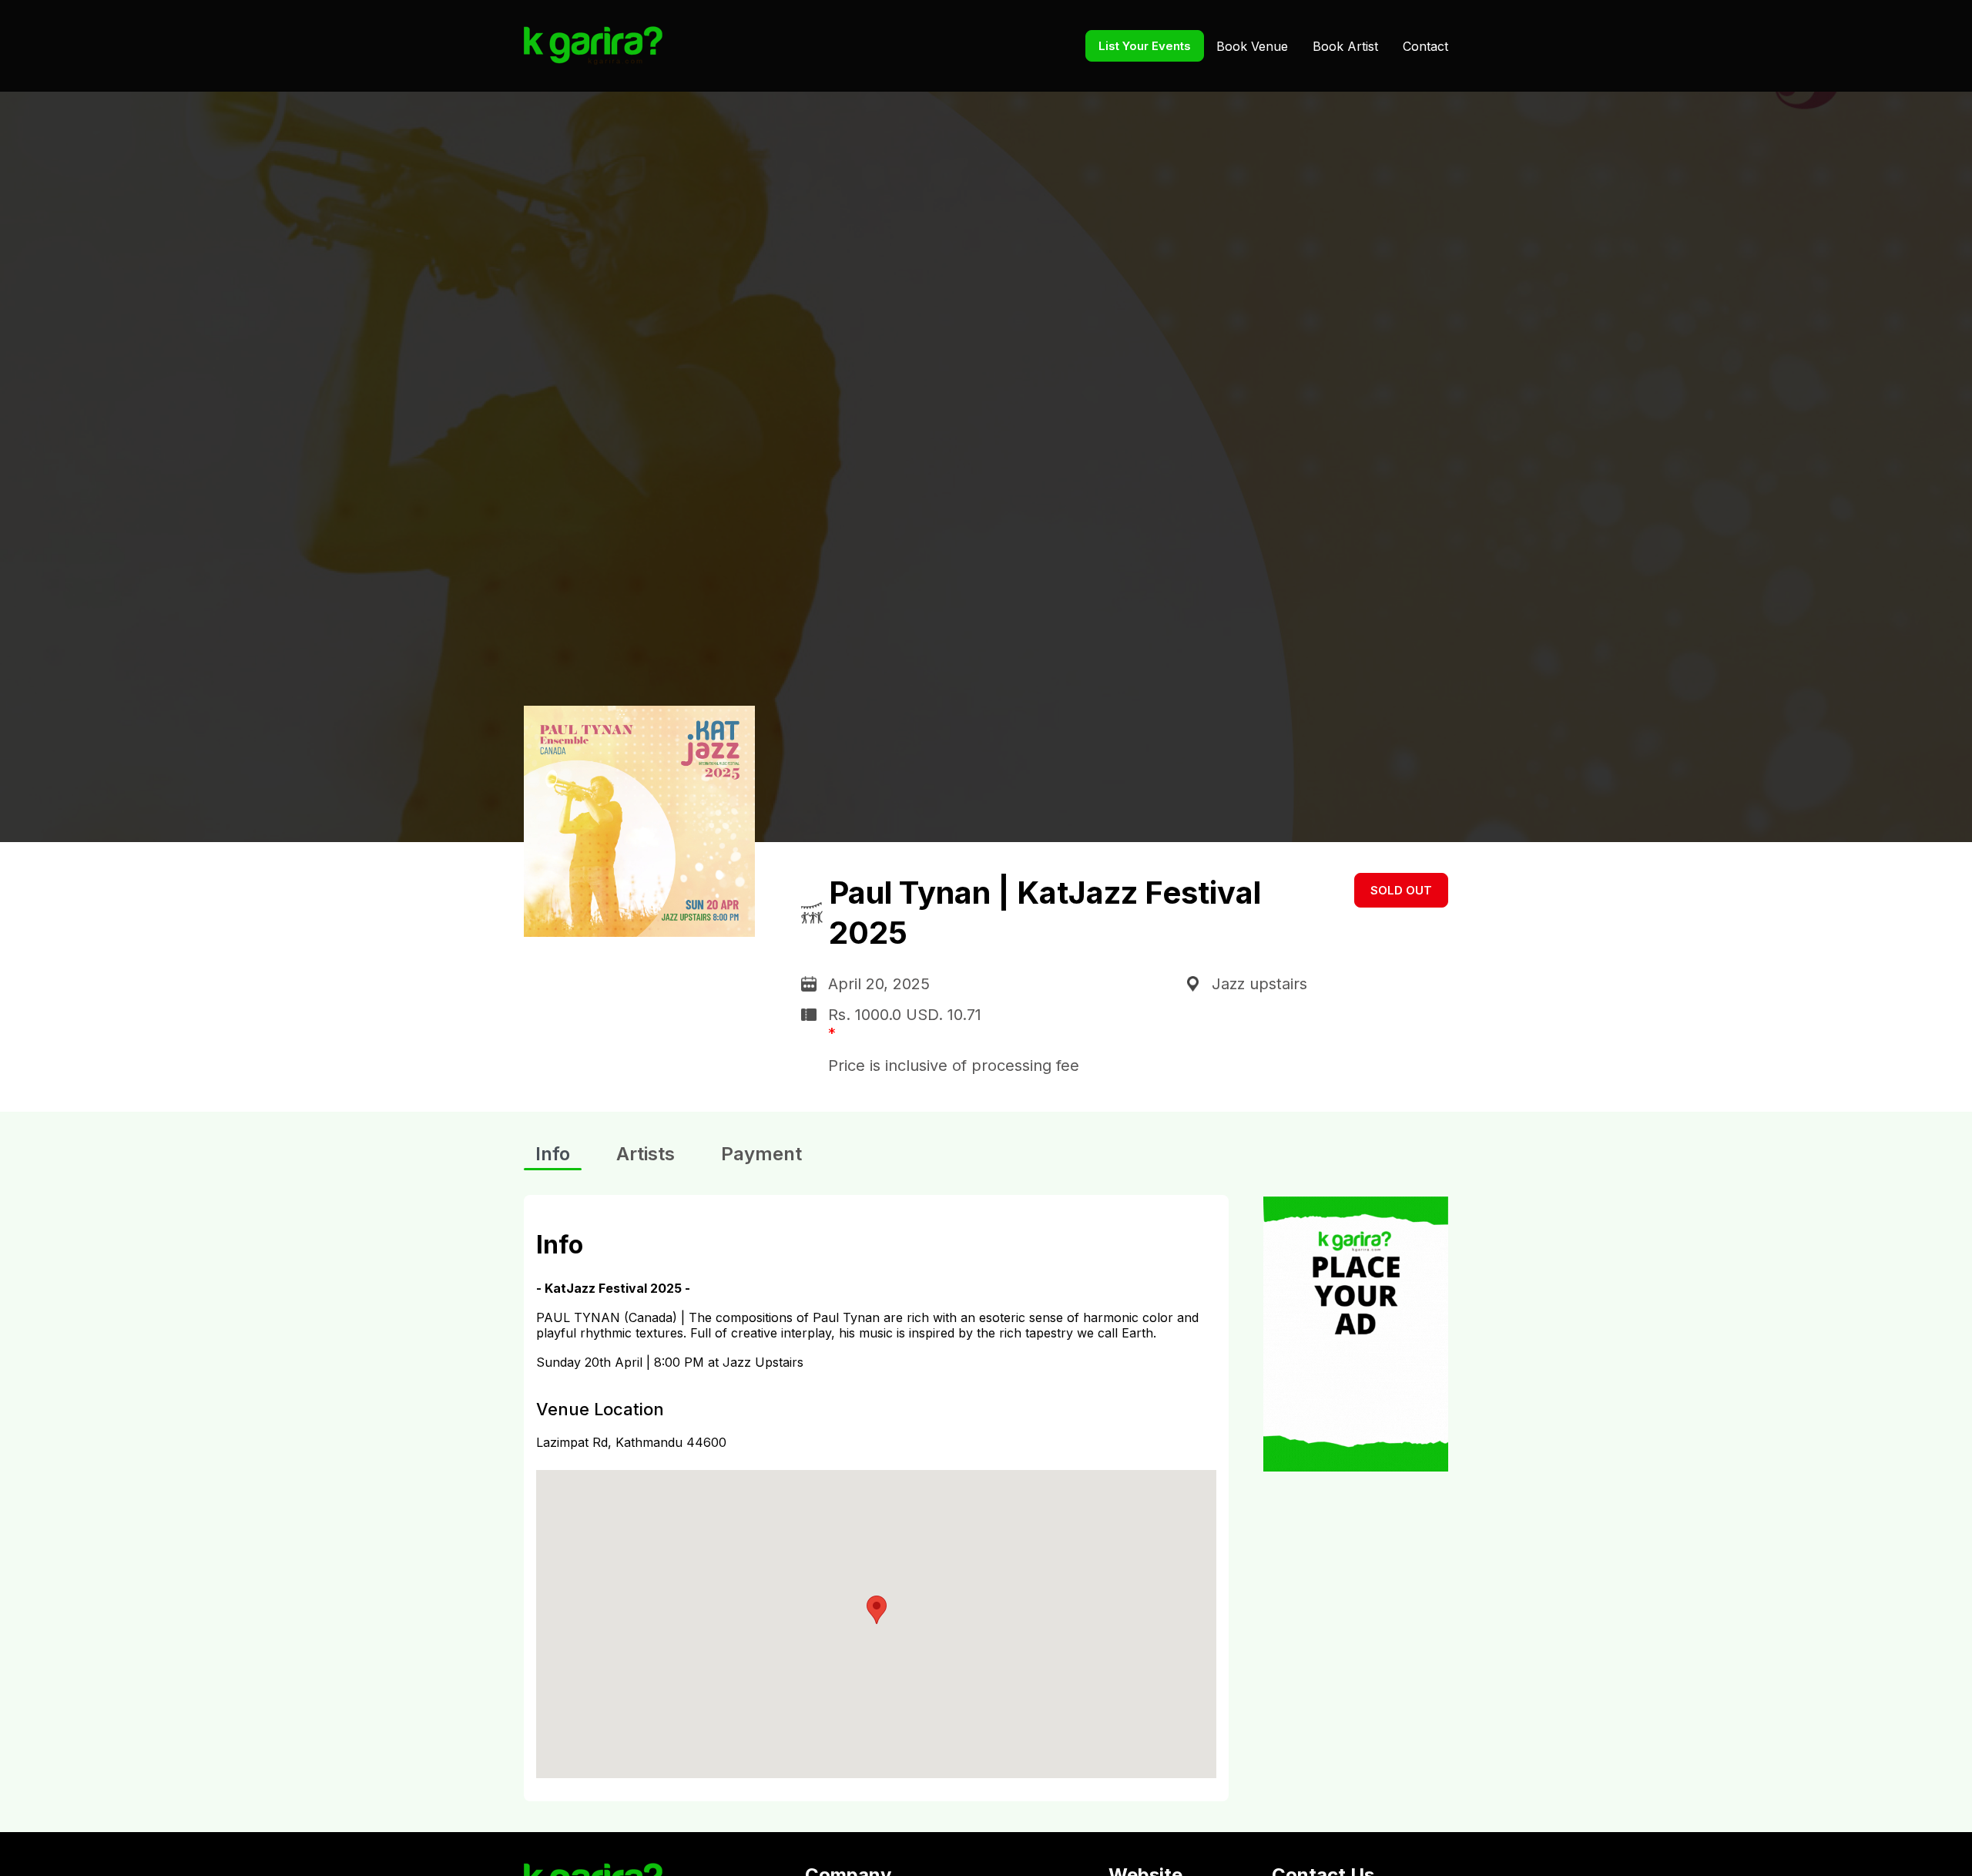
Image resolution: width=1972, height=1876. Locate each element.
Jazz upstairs (1259, 984)
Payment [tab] (761, 1154)
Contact (1425, 46)
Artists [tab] (646, 1154)
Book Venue (1252, 46)
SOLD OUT (1401, 890)
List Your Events (1145, 46)
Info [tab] (553, 1154)
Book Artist (1345, 46)
